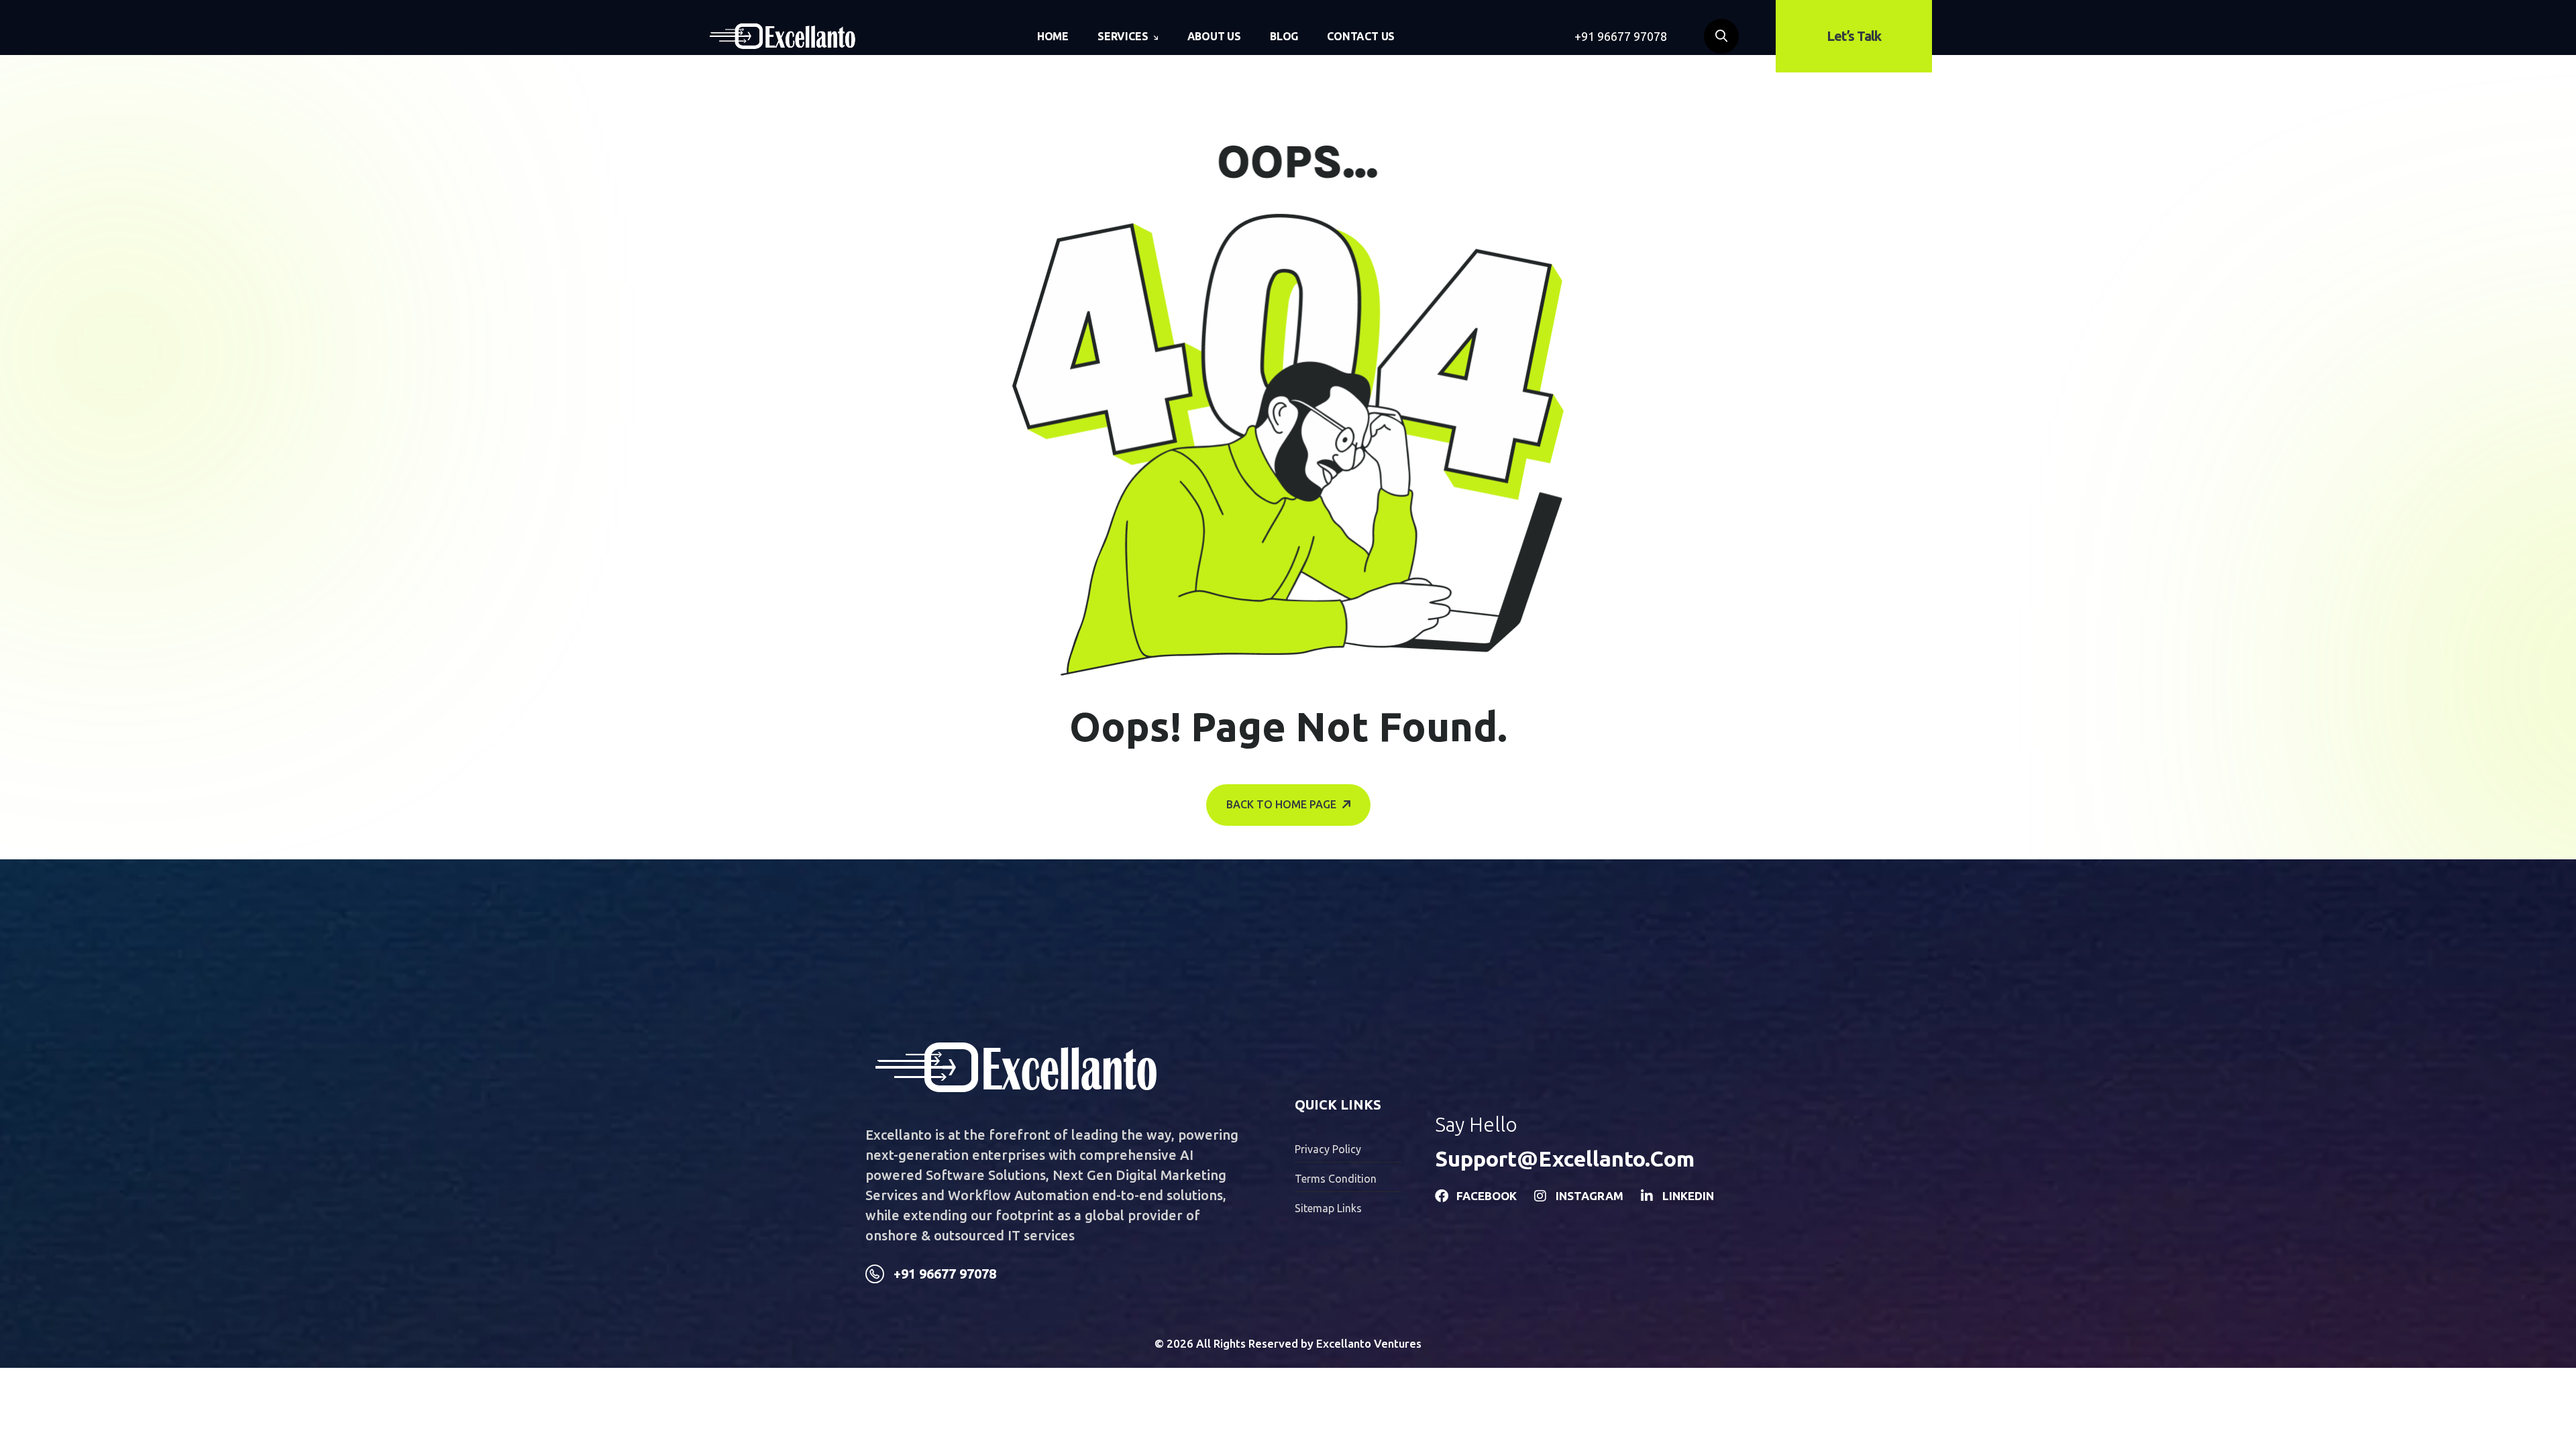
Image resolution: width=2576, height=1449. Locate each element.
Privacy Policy (1328, 1149)
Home (1053, 36)
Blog (1284, 36)
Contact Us (1361, 36)
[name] (783, 36)
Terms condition (1336, 1179)
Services (1123, 36)
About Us (1214, 36)
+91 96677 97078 (1621, 36)
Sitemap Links (1328, 1208)
